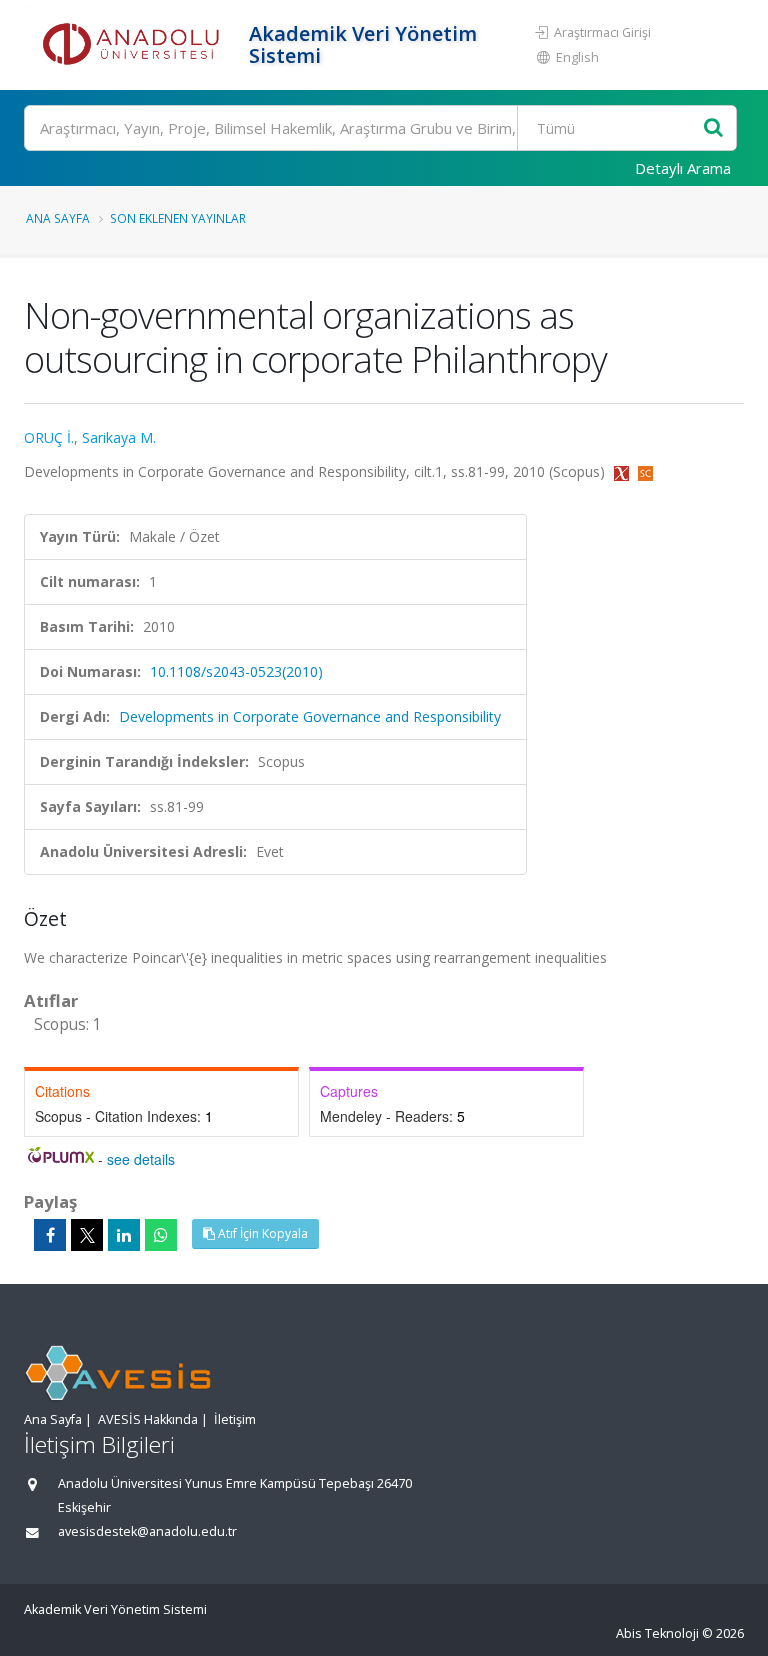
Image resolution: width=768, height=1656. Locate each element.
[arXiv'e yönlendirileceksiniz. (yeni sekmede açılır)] (623, 471)
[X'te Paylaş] (87, 1235)
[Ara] (713, 128)
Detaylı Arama (683, 168)
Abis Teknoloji (657, 1633)
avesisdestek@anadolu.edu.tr (147, 1531)
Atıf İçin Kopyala (261, 1233)
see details (141, 1159)
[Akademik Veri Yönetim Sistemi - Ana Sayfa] (134, 45)
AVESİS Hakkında (148, 1419)
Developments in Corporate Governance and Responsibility (310, 716)
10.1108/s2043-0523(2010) (236, 671)
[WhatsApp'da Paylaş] (161, 1235)
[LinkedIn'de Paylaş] (124, 1235)
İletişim (235, 1419)
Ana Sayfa (58, 218)
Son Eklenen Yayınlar (178, 218)
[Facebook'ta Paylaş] (50, 1235)
